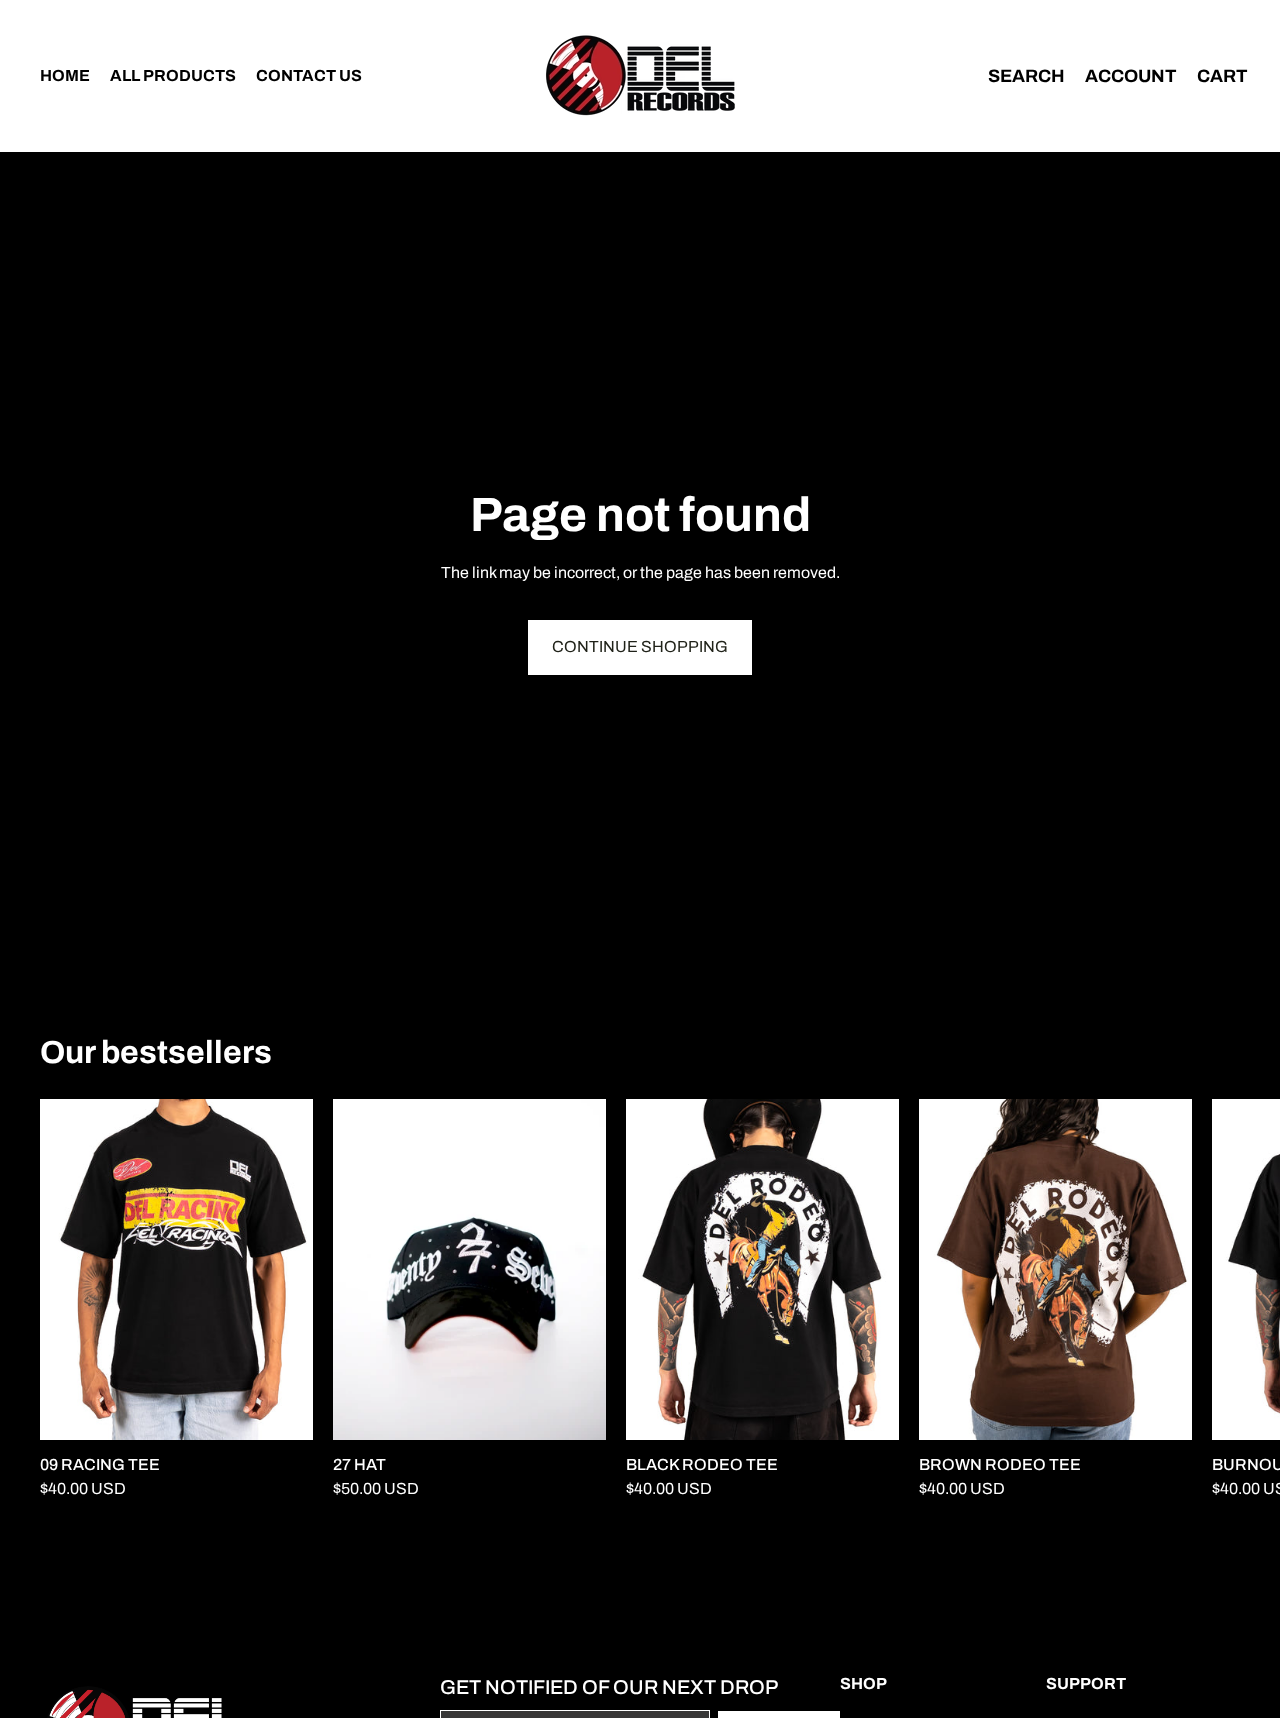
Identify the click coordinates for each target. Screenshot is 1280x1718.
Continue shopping (640, 646)
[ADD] (575, 1409)
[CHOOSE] (282, 1409)
